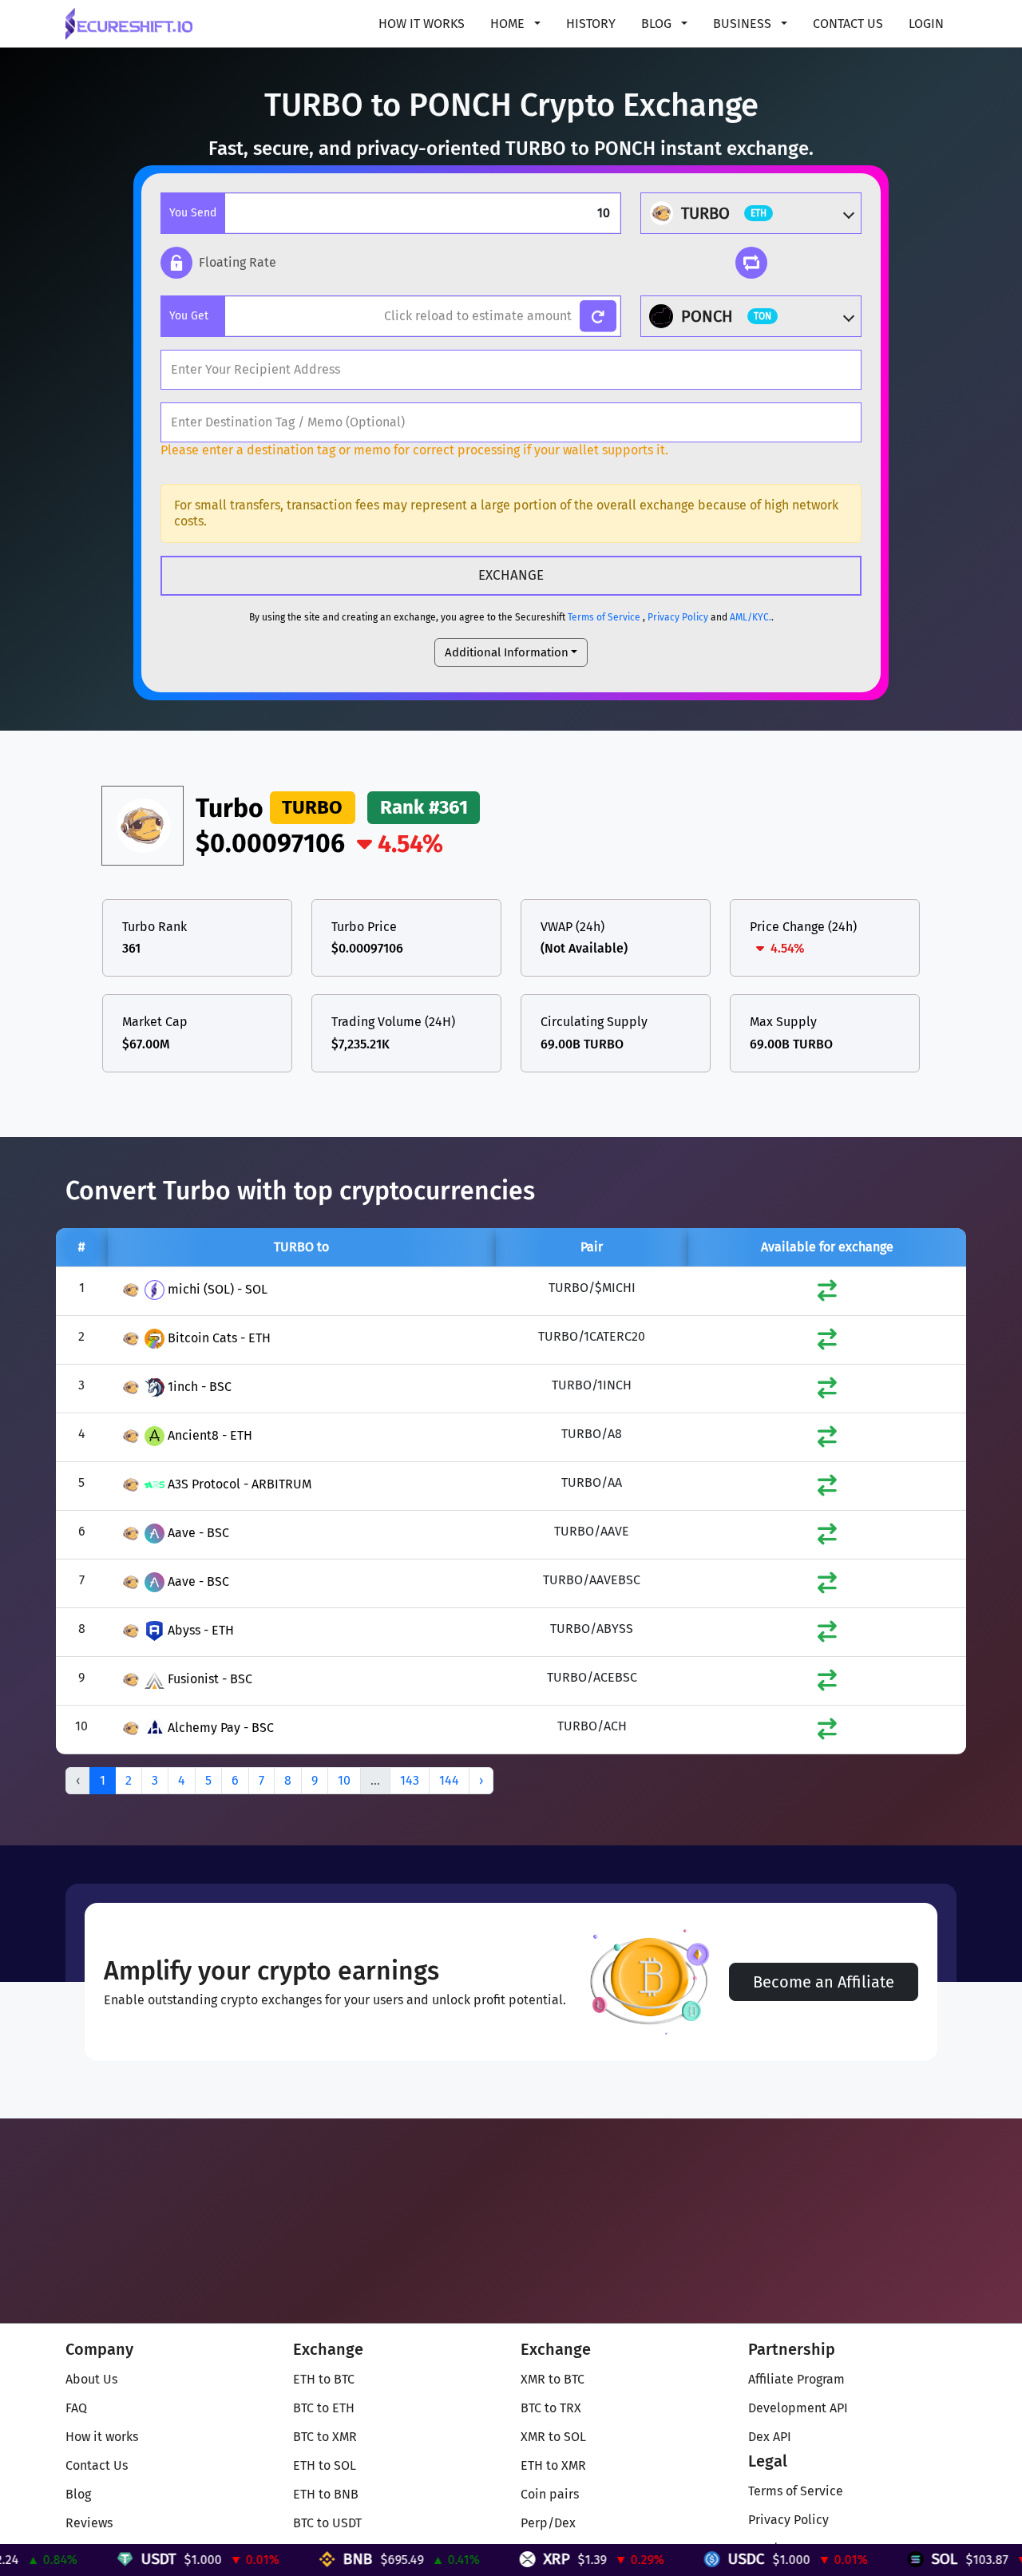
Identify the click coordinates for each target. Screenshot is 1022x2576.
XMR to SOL (553, 2437)
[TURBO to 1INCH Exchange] (827, 1391)
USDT (110, 2559)
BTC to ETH (324, 2408)
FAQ (76, 2408)
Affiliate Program (796, 2379)
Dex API (770, 2437)
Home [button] (509, 24)
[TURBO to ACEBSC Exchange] (827, 1684)
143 (410, 1780)
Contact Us (848, 24)
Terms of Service (604, 617)
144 (449, 1780)
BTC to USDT (327, 2523)
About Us (91, 2379)
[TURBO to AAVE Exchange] (827, 1538)
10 (344, 1780)
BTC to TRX (551, 2408)
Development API (798, 2408)
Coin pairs (550, 2494)
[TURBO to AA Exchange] (827, 1489)
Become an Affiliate (824, 1982)
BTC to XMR (325, 2437)
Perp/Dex (548, 2523)
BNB (309, 2559)
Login (926, 24)
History (591, 24)
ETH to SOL (325, 2465)
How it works (422, 24)
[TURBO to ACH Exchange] (827, 1732)
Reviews (89, 2523)
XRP (508, 2559)
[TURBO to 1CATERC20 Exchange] (827, 1343)
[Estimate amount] (598, 317)
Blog (78, 2494)
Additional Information (507, 652)
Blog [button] (658, 24)
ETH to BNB (326, 2494)
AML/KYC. (751, 617)
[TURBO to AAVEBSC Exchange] (827, 1586)
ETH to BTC (324, 2379)
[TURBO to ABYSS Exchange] (827, 1635)
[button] (218, 263)
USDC (698, 2559)
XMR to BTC (553, 2379)
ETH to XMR (553, 2465)
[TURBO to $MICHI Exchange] (827, 1294)
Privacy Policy (678, 617)
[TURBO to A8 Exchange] (827, 1440)
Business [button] (744, 24)
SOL (896, 2559)
